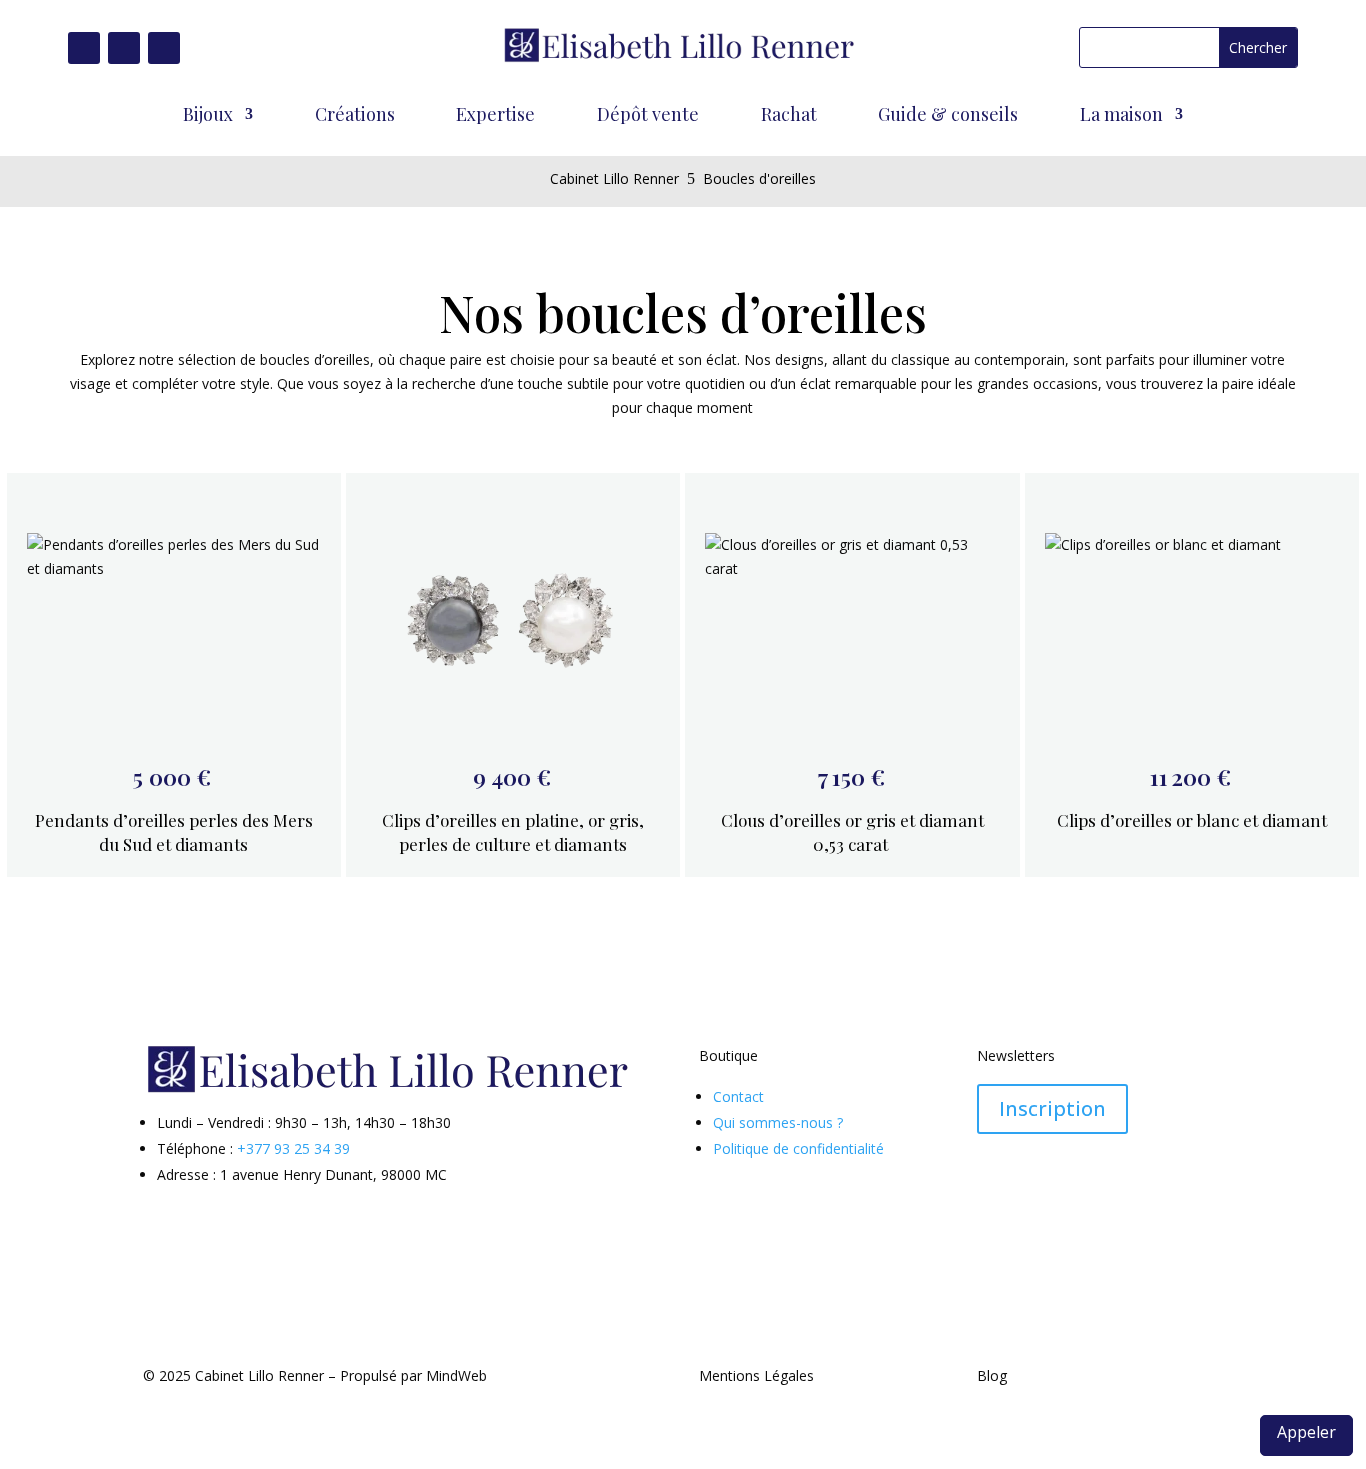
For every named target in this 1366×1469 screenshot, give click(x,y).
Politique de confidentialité (798, 1148)
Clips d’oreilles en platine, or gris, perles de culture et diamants (513, 832)
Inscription (1052, 1108)
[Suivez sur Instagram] (124, 48)
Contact (738, 1096)
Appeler (1306, 1432)
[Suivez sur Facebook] (84, 48)
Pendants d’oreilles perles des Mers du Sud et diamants (174, 832)
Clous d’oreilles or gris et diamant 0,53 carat (852, 832)
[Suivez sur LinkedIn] (164, 48)
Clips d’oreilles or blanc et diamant (1192, 820)
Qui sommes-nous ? (778, 1122)
